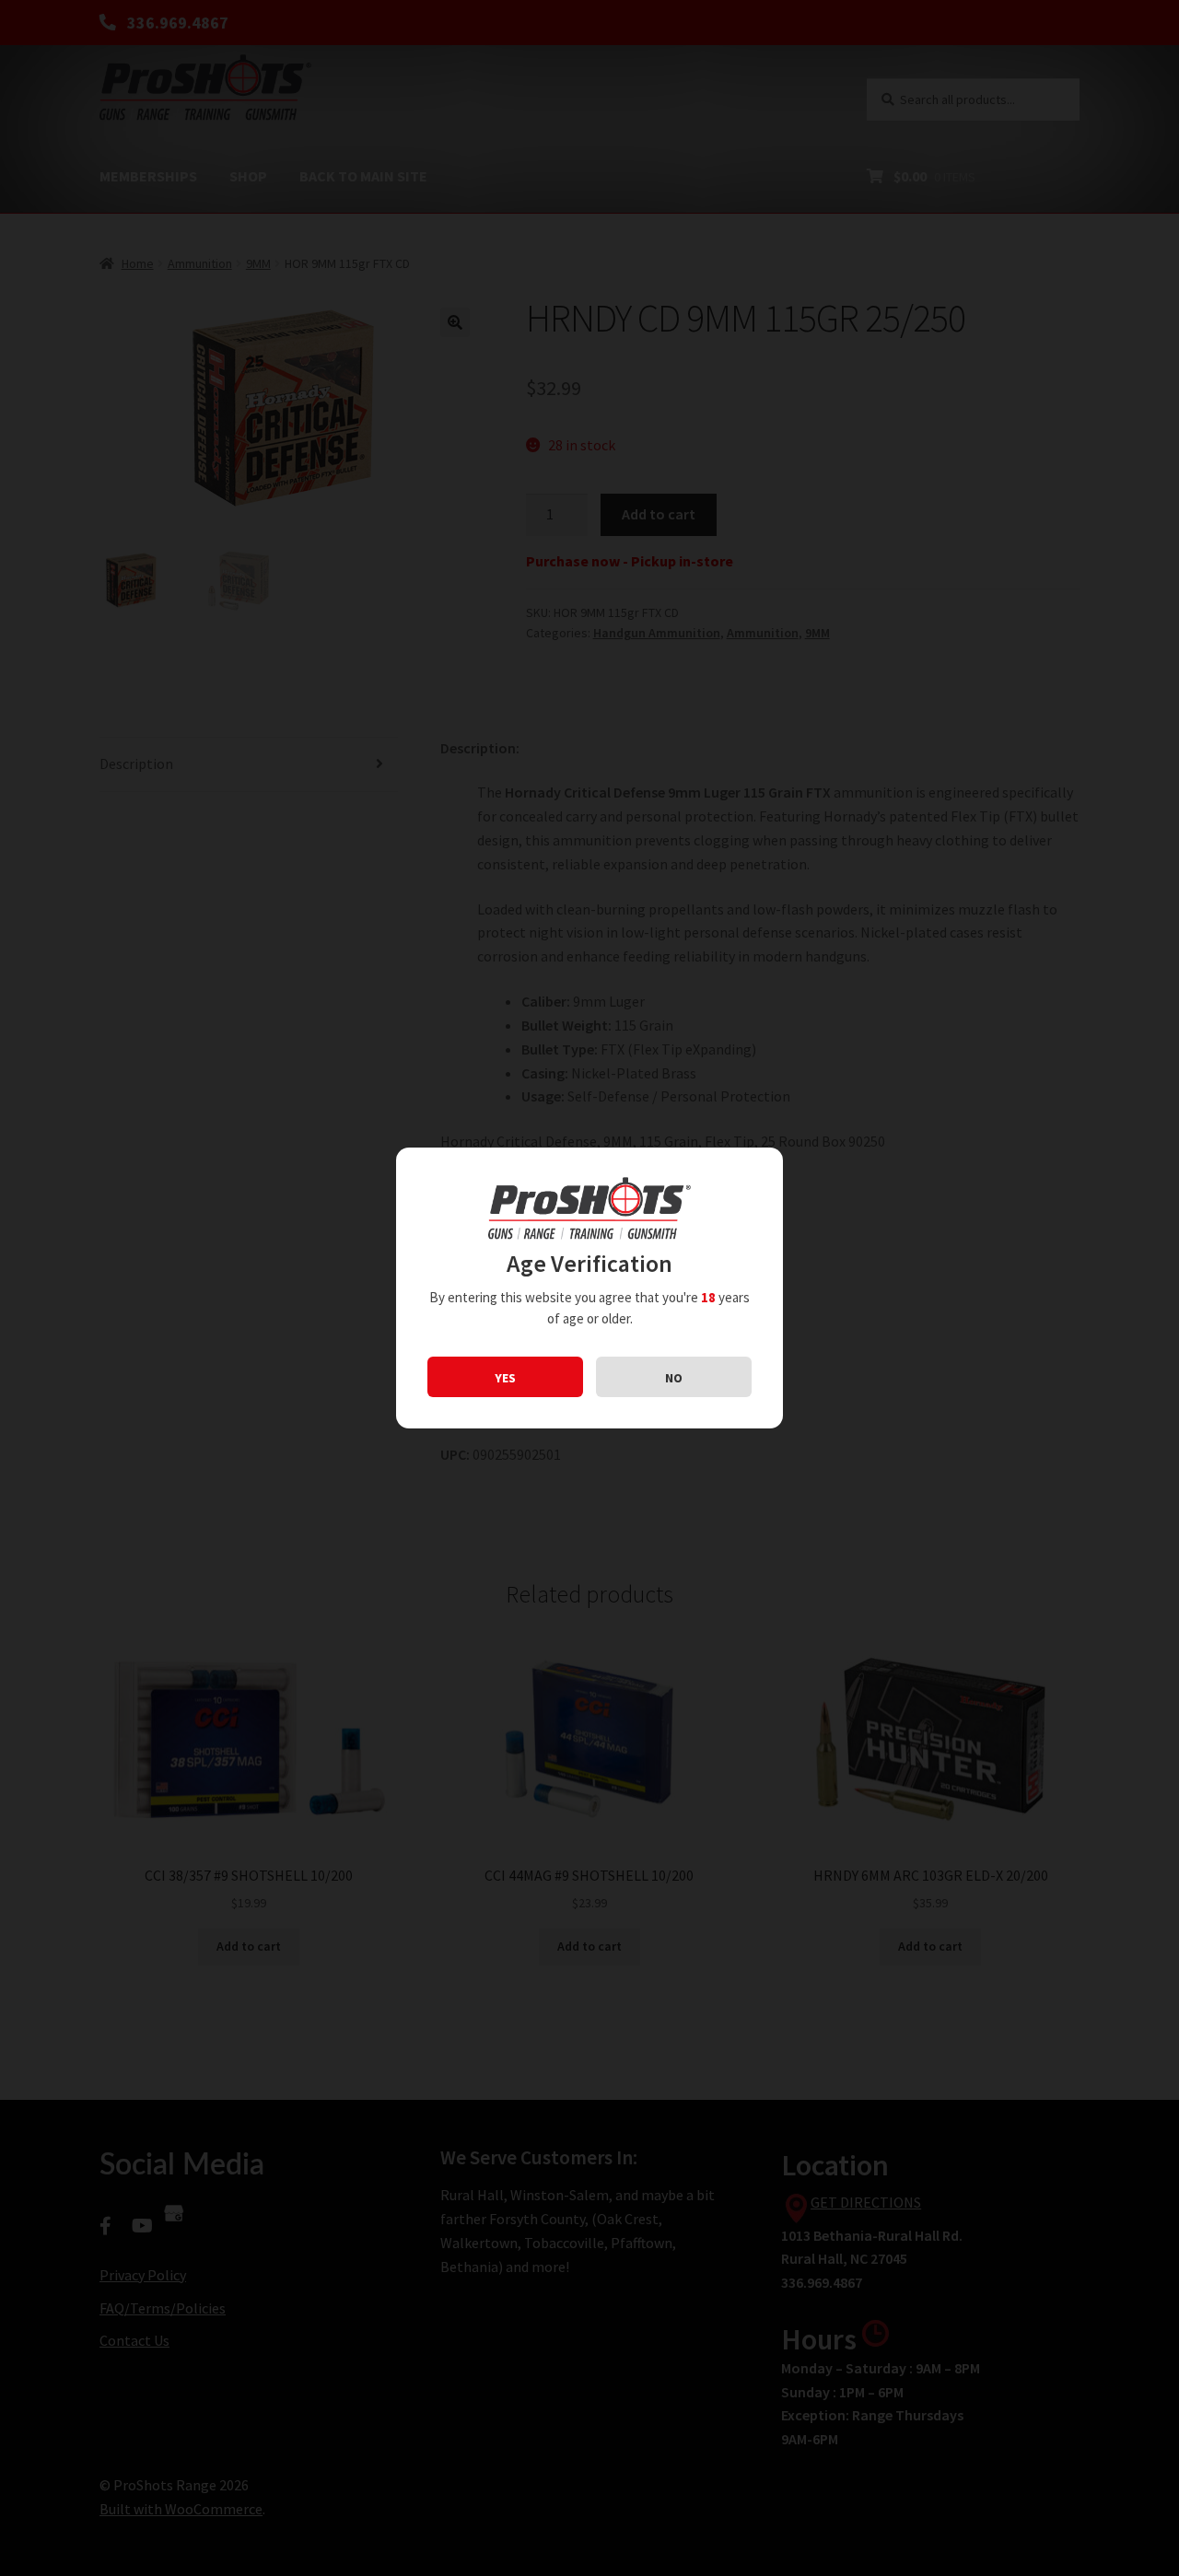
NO (674, 1378)
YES (505, 1378)
